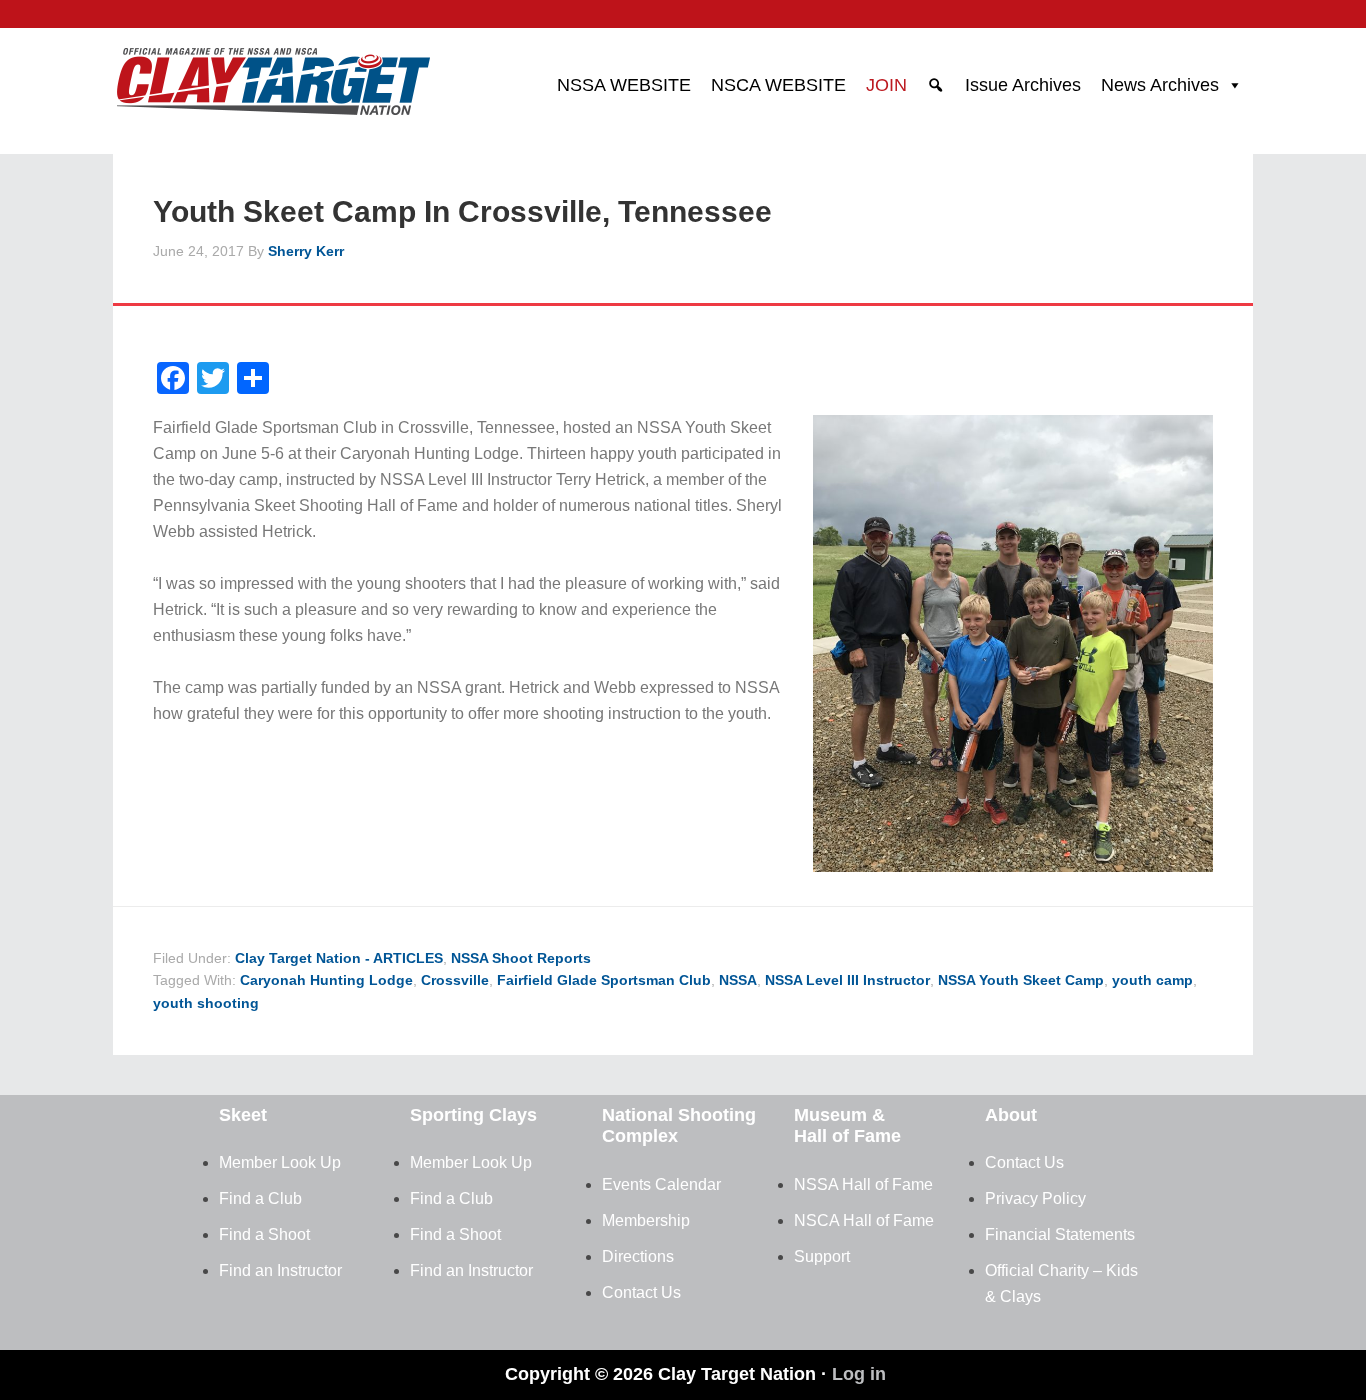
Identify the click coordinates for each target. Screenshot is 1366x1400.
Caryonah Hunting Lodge (326, 980)
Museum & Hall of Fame (847, 1126)
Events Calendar (661, 1184)
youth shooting (206, 1003)
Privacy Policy (1035, 1198)
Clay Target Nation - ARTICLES (339, 958)
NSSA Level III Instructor (847, 980)
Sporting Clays (473, 1115)
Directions (638, 1256)
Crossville (455, 980)
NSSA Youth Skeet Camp (1021, 980)
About (1011, 1115)
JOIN (886, 85)
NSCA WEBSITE (778, 85)
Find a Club (260, 1198)
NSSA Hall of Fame (863, 1184)
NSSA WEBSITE (624, 85)
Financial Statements (1060, 1234)
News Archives (1160, 85)
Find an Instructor (280, 1270)
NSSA (738, 980)
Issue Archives (1023, 85)
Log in (859, 1374)
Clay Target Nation (273, 75)
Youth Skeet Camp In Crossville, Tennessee (462, 211)
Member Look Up (280, 1162)
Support (822, 1256)
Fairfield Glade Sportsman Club (604, 980)
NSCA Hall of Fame (864, 1220)
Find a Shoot (264, 1234)
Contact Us (641, 1292)
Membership (646, 1220)
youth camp (1152, 980)
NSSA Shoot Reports (521, 958)
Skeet (243, 1115)
